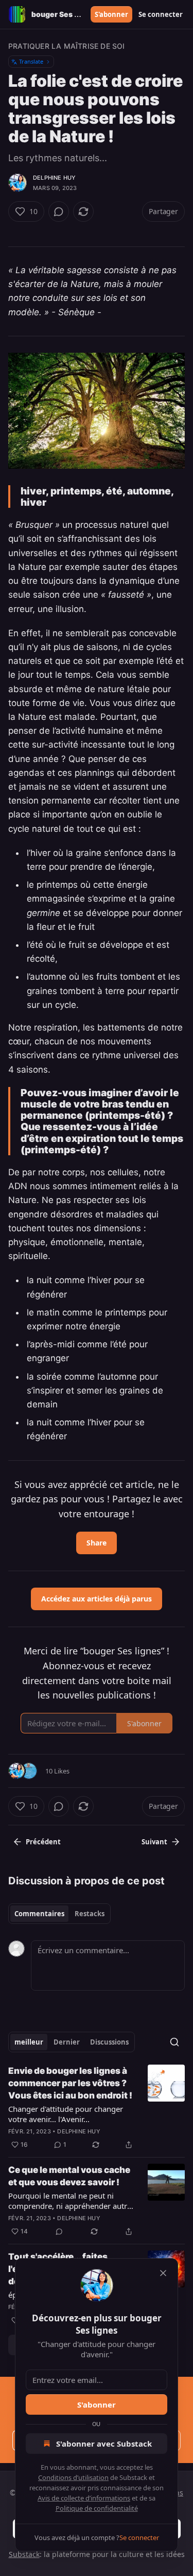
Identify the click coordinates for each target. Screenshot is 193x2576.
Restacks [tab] (90, 1914)
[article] (97, 2108)
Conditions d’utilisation (73, 2477)
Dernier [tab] (67, 2042)
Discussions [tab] (109, 2042)
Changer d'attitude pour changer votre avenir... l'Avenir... (66, 2114)
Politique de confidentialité (97, 2508)
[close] (163, 2273)
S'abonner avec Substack (104, 2444)
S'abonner (111, 14)
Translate (31, 61)
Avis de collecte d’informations (84, 2498)
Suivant (154, 1842)
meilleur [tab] (29, 2042)
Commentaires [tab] (39, 1914)
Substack (24, 2554)
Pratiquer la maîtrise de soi (67, 46)
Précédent (43, 1842)
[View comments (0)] (59, 212)
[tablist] (59, 1914)
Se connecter (161, 14)
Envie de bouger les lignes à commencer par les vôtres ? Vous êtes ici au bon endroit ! (70, 2083)
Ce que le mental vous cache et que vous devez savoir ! (69, 2176)
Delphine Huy (54, 178)
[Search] (174, 2042)
